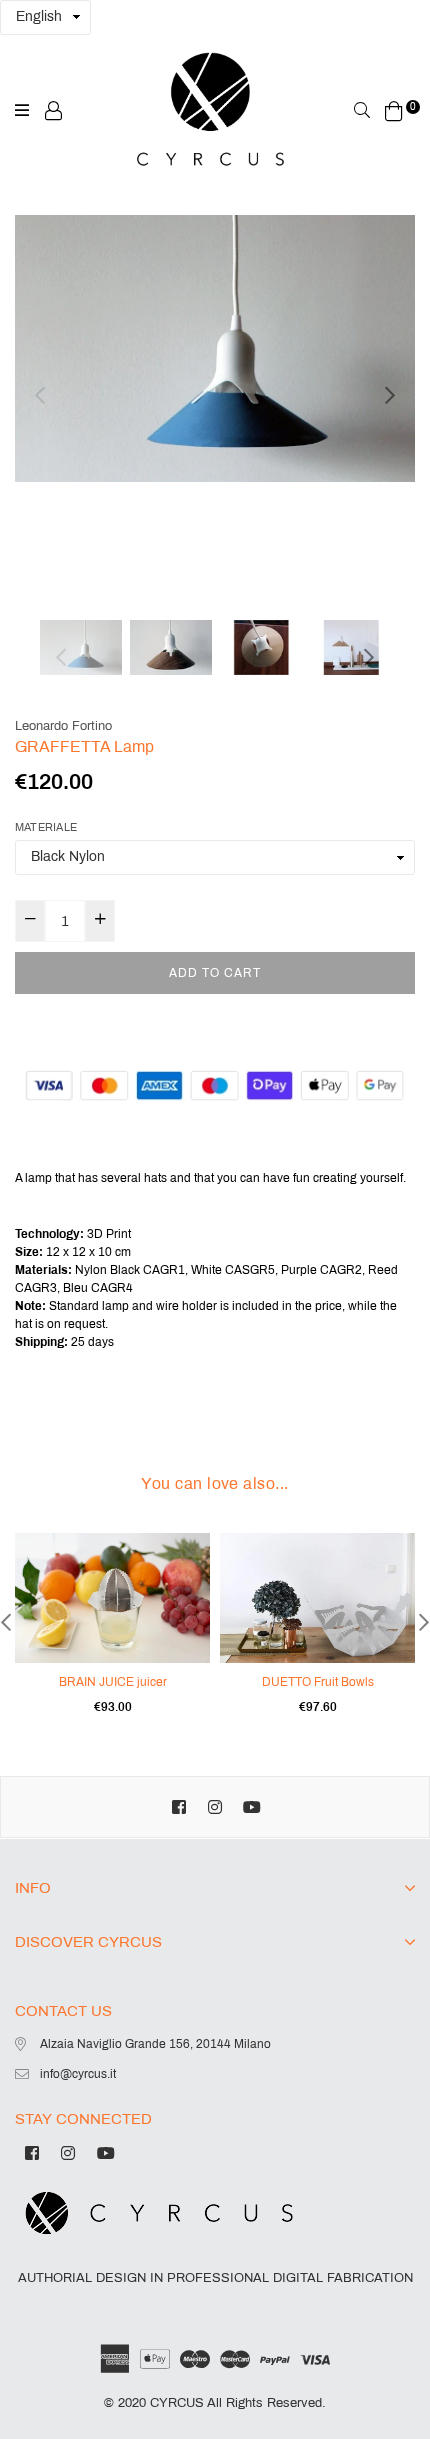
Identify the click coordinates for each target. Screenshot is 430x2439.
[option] (215, 348)
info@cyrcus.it (78, 2074)
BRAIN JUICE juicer (113, 1682)
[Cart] (394, 110)
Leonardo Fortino (63, 726)
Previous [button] (40, 395)
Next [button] (390, 395)
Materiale (46, 827)
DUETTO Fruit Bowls (318, 1682)
